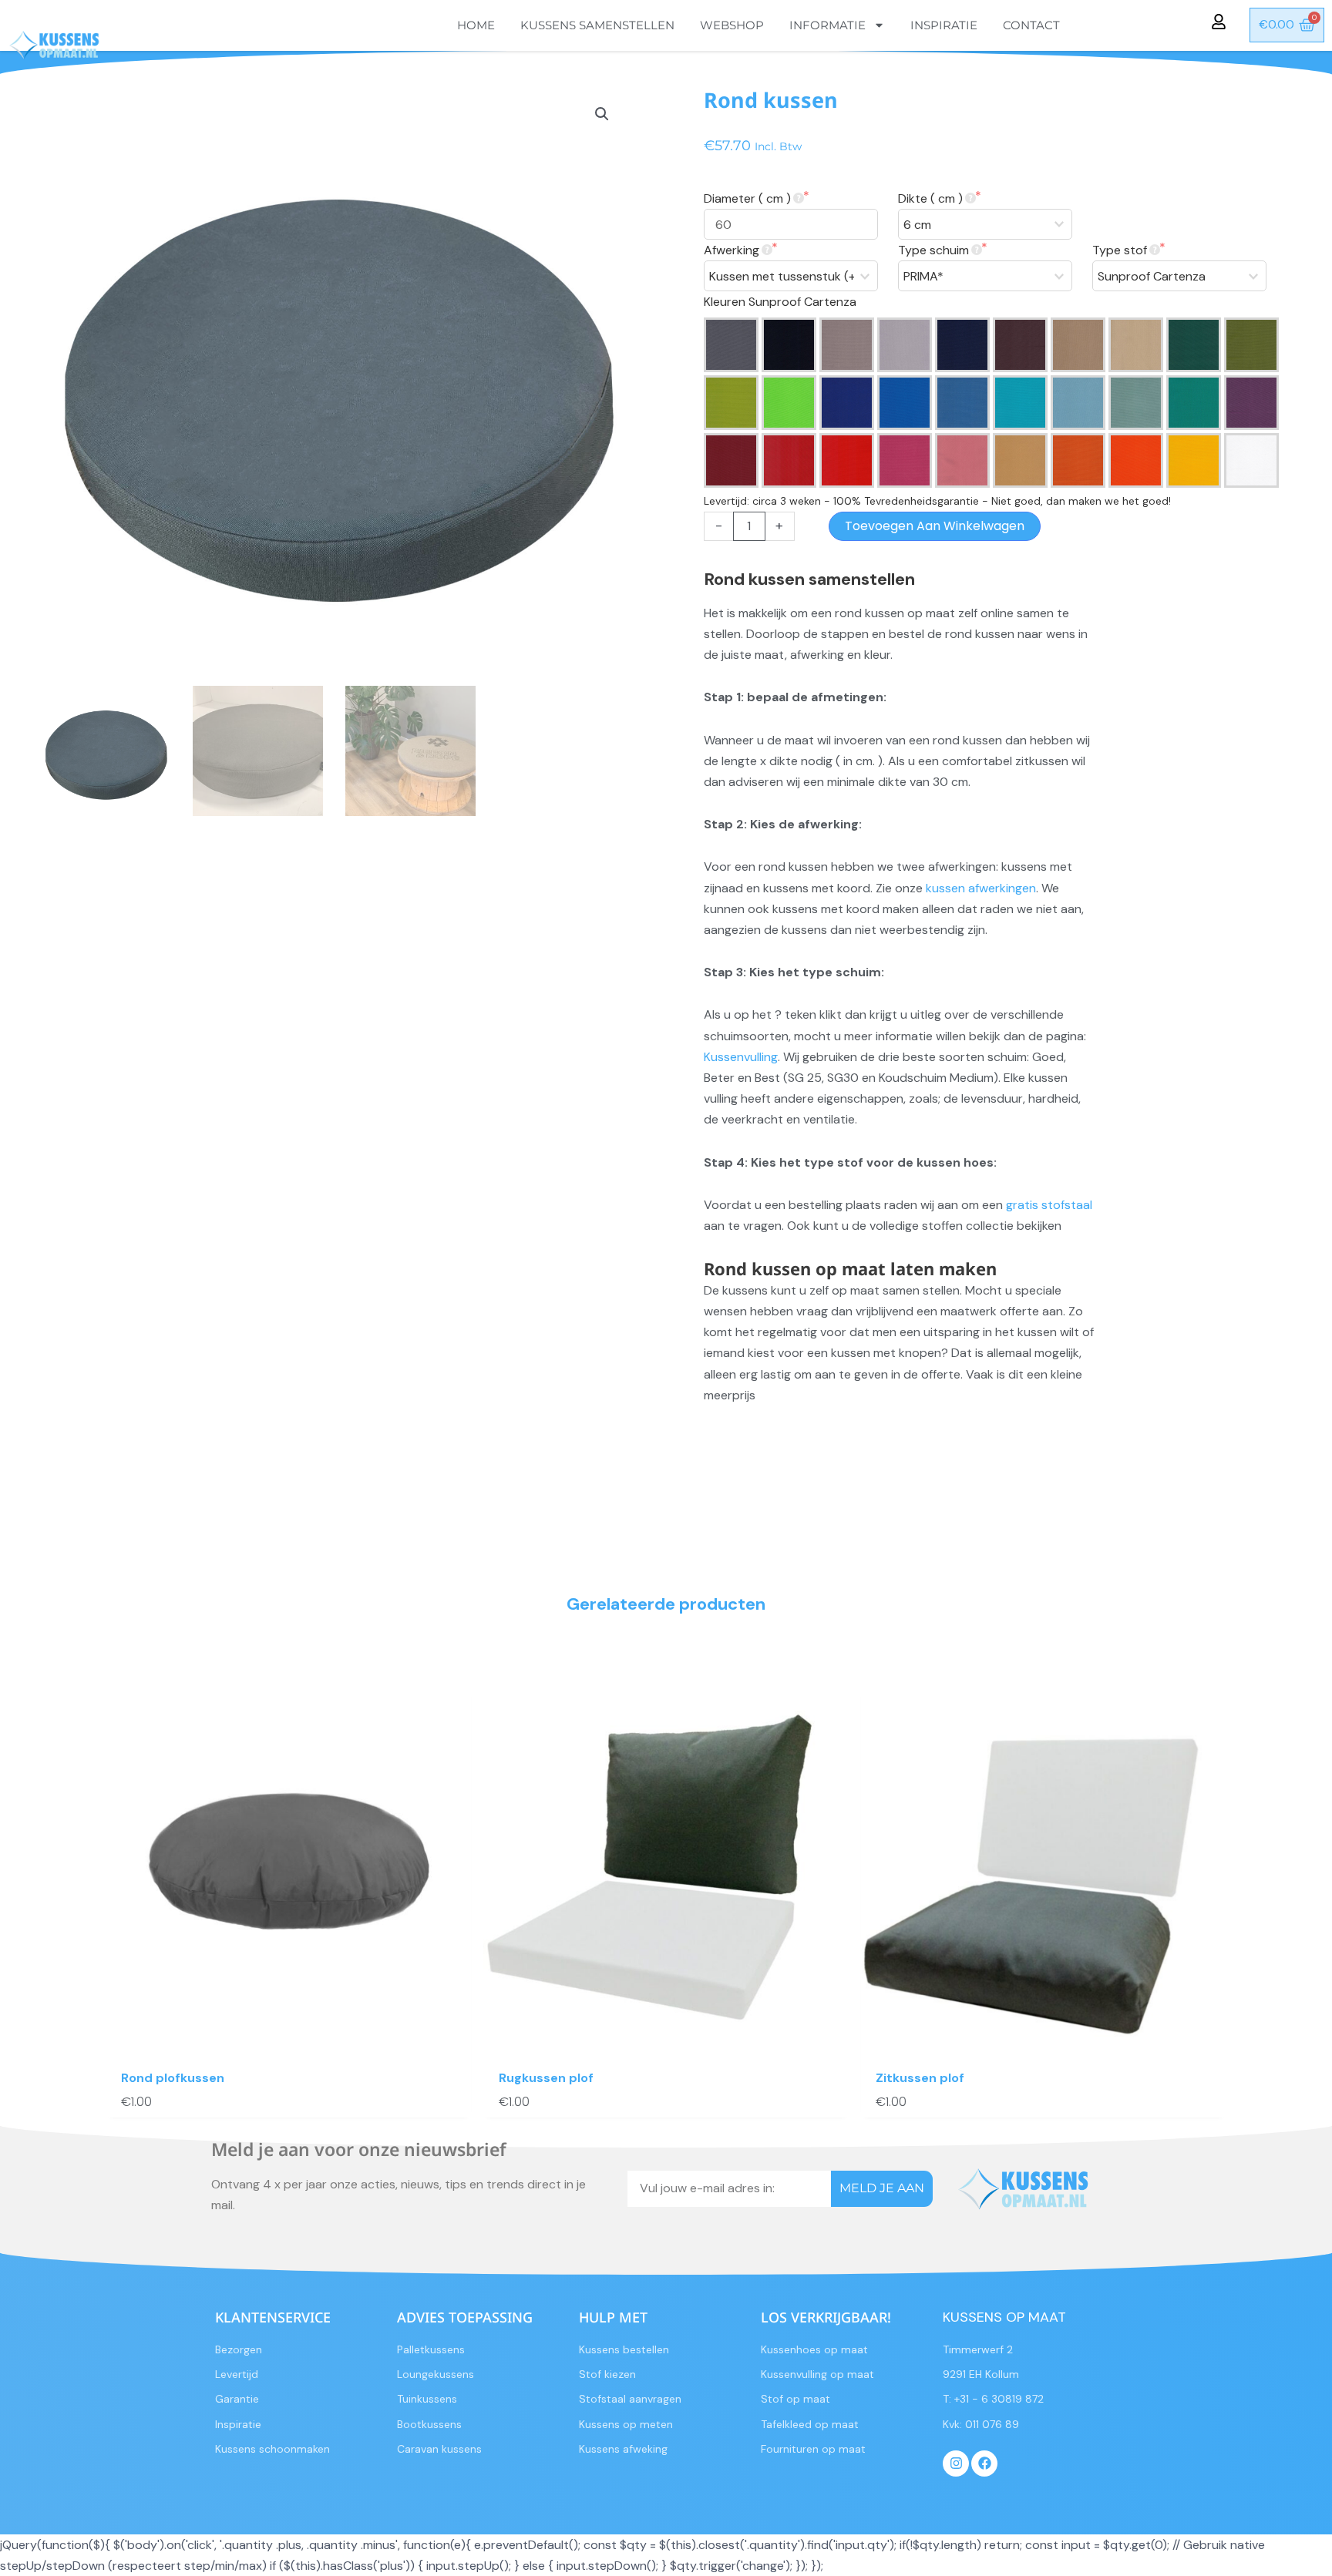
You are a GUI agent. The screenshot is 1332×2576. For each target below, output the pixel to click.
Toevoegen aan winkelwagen (935, 526)
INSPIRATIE (944, 25)
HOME (476, 25)
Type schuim (933, 250)
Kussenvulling (741, 1057)
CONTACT (1031, 25)
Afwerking (732, 250)
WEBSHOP (732, 25)
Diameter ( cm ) (747, 198)
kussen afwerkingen (981, 888)
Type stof (1120, 250)
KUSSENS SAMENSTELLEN (597, 25)
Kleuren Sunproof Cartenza (780, 302)
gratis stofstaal (1049, 1205)
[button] (602, 114)
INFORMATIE (827, 25)
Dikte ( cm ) (930, 198)
